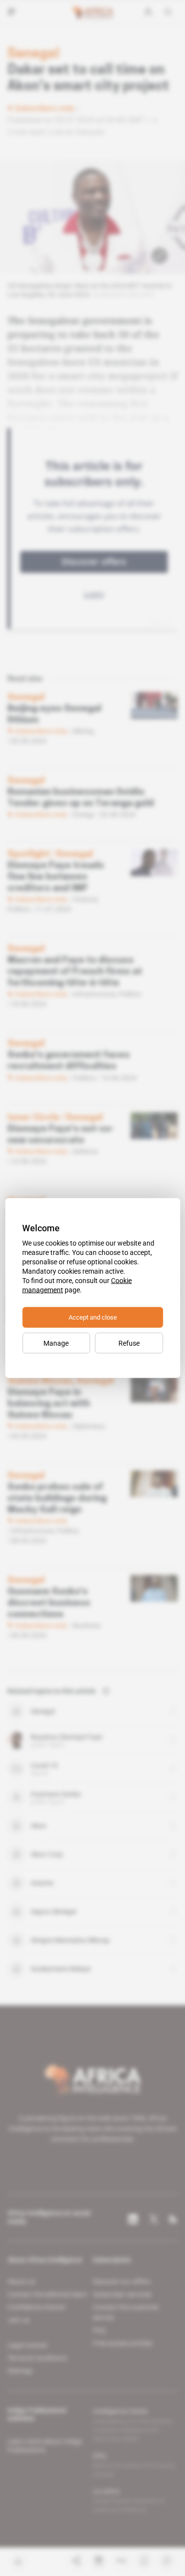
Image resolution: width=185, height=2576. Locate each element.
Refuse (129, 1343)
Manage (56, 1343)
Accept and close (93, 1317)
